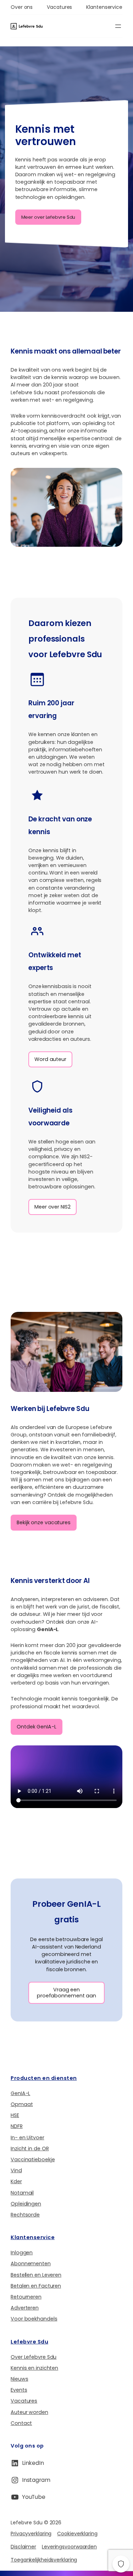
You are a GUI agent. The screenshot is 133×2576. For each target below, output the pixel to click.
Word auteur (50, 1059)
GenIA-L (20, 2093)
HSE (15, 2115)
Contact (21, 2423)
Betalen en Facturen (36, 2286)
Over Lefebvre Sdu (34, 2357)
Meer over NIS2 (52, 1207)
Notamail (22, 2193)
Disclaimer (23, 2547)
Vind (16, 2170)
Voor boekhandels (34, 2319)
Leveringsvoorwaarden (69, 2547)
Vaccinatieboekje (33, 2159)
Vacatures (24, 2401)
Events (19, 2390)
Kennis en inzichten (34, 2368)
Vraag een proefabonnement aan (66, 1993)
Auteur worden (29, 2412)
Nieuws (19, 2379)
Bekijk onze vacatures (44, 1522)
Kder (16, 2181)
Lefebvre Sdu (29, 2342)
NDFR (17, 2126)
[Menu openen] (118, 26)
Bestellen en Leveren (36, 2275)
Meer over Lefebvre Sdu (48, 217)
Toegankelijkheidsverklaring (44, 2560)
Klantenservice (33, 2237)
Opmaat (22, 2104)
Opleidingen (26, 2204)
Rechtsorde (25, 2215)
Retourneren (26, 2297)
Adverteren (25, 2308)
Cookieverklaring (77, 2534)
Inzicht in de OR (30, 2148)
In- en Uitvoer (27, 2138)
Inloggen (22, 2253)
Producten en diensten (44, 2078)
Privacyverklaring (31, 2534)
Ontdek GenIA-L (37, 1727)
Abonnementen (31, 2264)
